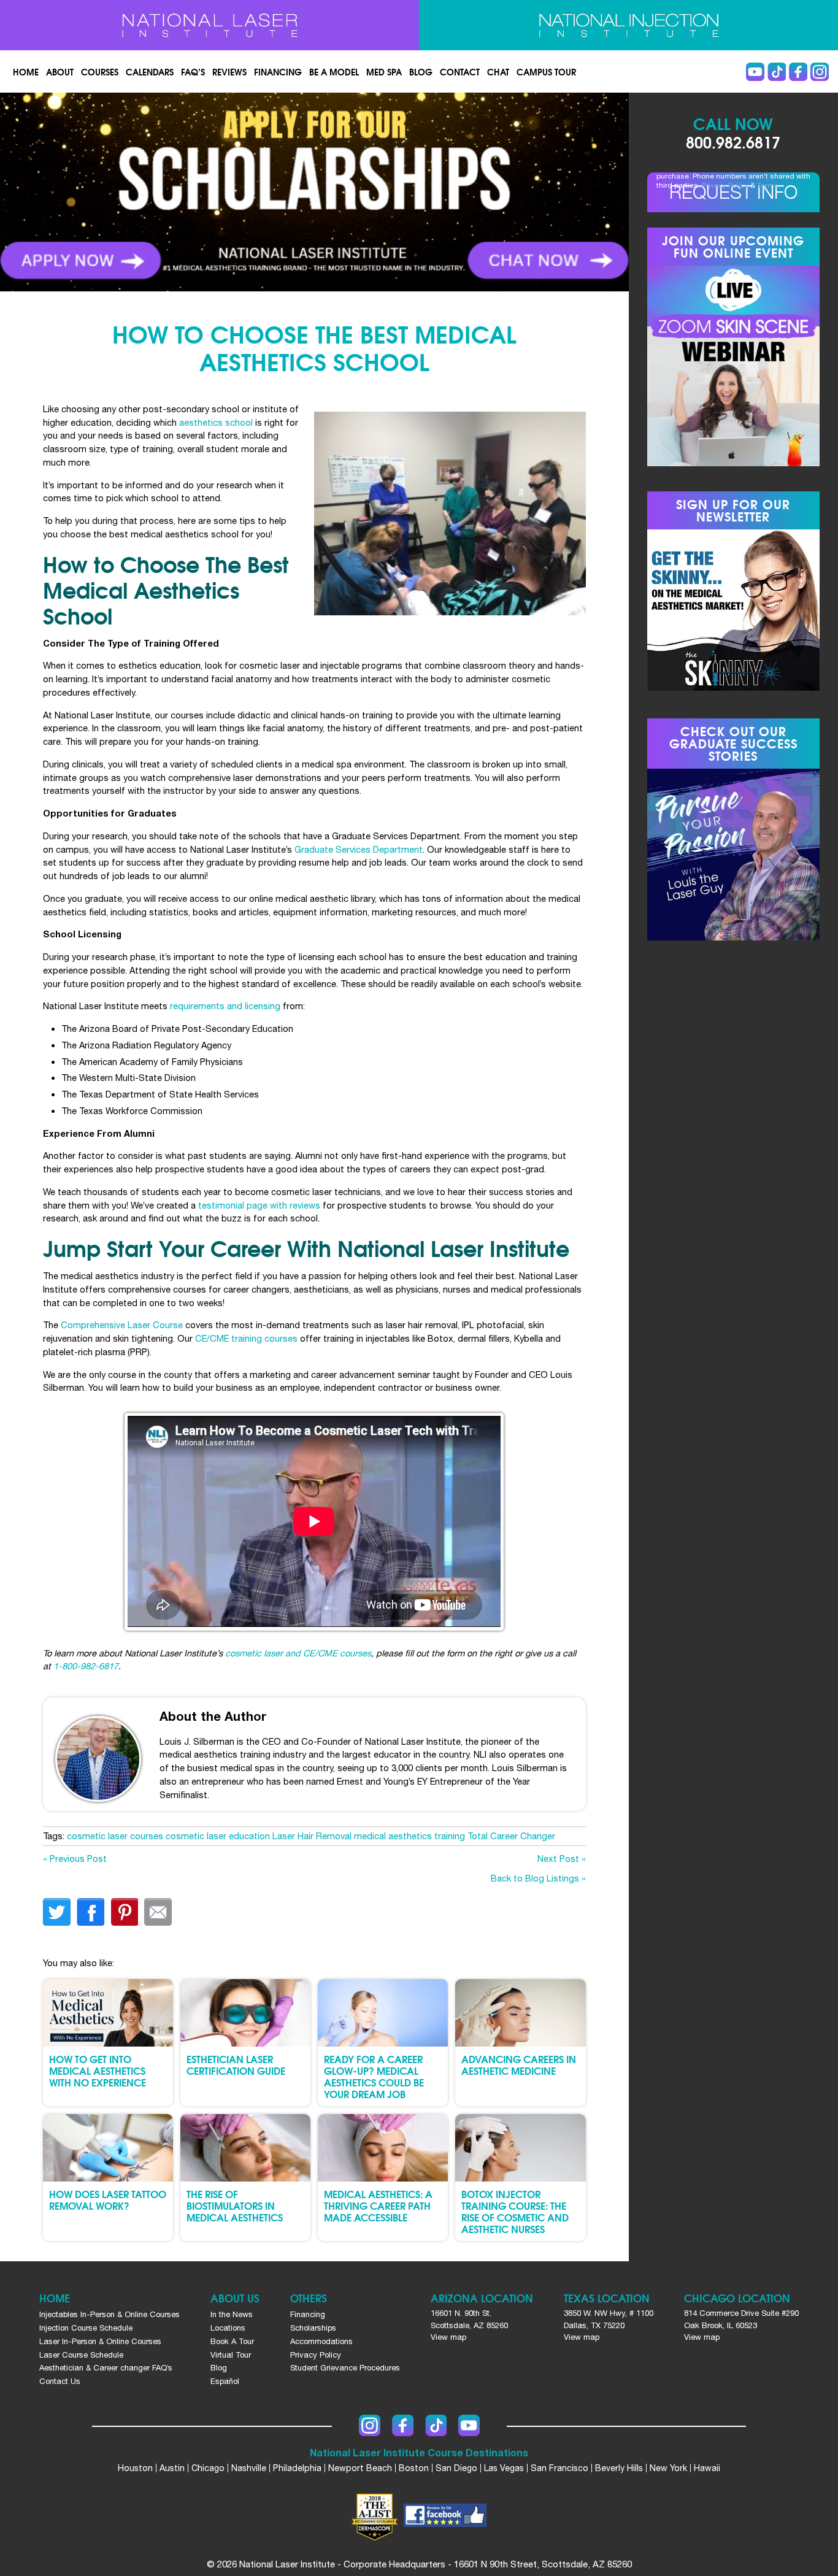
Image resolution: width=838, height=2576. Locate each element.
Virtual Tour (231, 2355)
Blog (421, 72)
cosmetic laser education (218, 1836)
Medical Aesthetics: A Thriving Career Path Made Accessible (378, 2205)
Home (26, 72)
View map (448, 2337)
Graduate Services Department (359, 849)
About (60, 72)
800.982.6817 (733, 141)
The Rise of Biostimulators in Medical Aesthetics (235, 2205)
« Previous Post (75, 1859)
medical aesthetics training (409, 1836)
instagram (820, 72)
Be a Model (334, 72)
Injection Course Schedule (86, 2328)
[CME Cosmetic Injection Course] (628, 25)
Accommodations (321, 2341)
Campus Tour (546, 72)
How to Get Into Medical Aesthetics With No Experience (98, 2070)
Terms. (769, 185)
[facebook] (445, 2517)
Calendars (150, 72)
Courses (100, 72)
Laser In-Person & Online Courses (100, 2341)
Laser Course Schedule (81, 2355)
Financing (278, 72)
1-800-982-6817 (86, 1666)
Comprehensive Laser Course (122, 1325)
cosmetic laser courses (115, 1836)
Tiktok (777, 72)
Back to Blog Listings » (538, 1878)
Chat (498, 72)
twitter (57, 1912)
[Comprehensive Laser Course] (209, 25)
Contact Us (60, 2381)
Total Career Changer (511, 1836)
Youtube (755, 72)
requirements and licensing (225, 1006)
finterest (124, 1912)
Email (158, 1912)
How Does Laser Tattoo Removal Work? (108, 2199)
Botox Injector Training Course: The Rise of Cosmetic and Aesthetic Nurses (515, 2211)
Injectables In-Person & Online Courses (110, 2314)
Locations (228, 2328)
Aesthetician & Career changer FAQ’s (106, 2368)
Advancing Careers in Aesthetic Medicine (519, 2064)
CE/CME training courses (246, 1338)
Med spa (384, 72)
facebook (90, 1912)
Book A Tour (232, 2341)
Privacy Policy (725, 185)
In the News (232, 2314)
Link (157, 192)
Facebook (798, 72)
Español (225, 2381)
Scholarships (313, 2328)
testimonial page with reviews (259, 1205)
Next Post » (562, 1859)
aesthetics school (216, 422)
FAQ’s (193, 72)
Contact (460, 72)
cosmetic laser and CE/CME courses (298, 1653)
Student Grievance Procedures (345, 2368)
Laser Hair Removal (312, 1836)
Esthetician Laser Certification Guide (236, 2064)
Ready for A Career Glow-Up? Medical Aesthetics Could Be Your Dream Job (374, 2076)
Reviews (229, 72)
